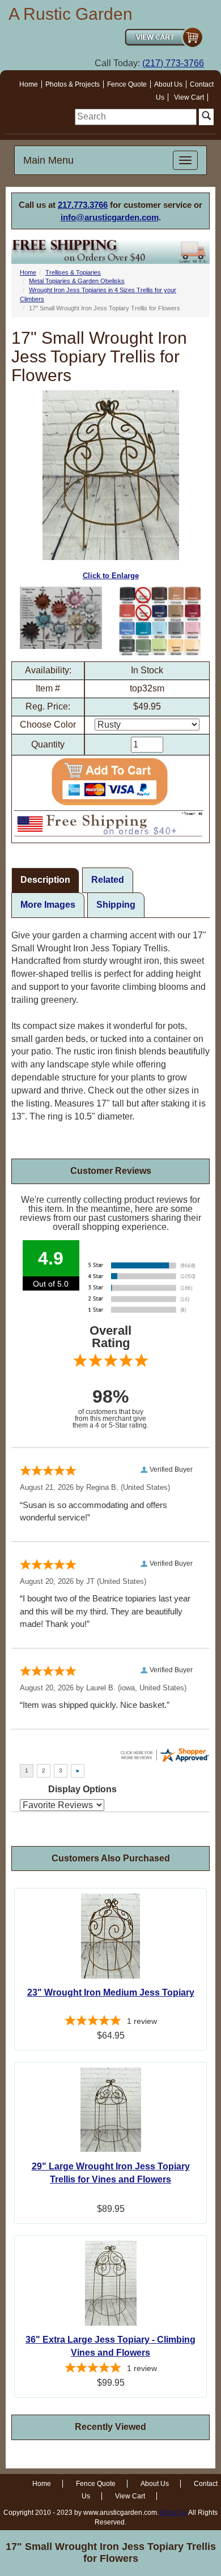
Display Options (82, 1789)
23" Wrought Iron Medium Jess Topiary (111, 1992)
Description (45, 880)
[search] (136, 117)
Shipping (116, 905)
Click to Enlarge (111, 576)
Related (108, 880)
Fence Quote (127, 84)
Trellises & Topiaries (73, 272)
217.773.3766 (83, 205)
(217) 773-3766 (173, 63)
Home (29, 84)
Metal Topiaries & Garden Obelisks (77, 281)
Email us (174, 2513)
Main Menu (48, 160)
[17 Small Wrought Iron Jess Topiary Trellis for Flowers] (61, 618)
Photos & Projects (73, 84)
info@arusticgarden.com (110, 217)
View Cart (189, 97)
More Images (48, 905)
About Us (168, 84)
